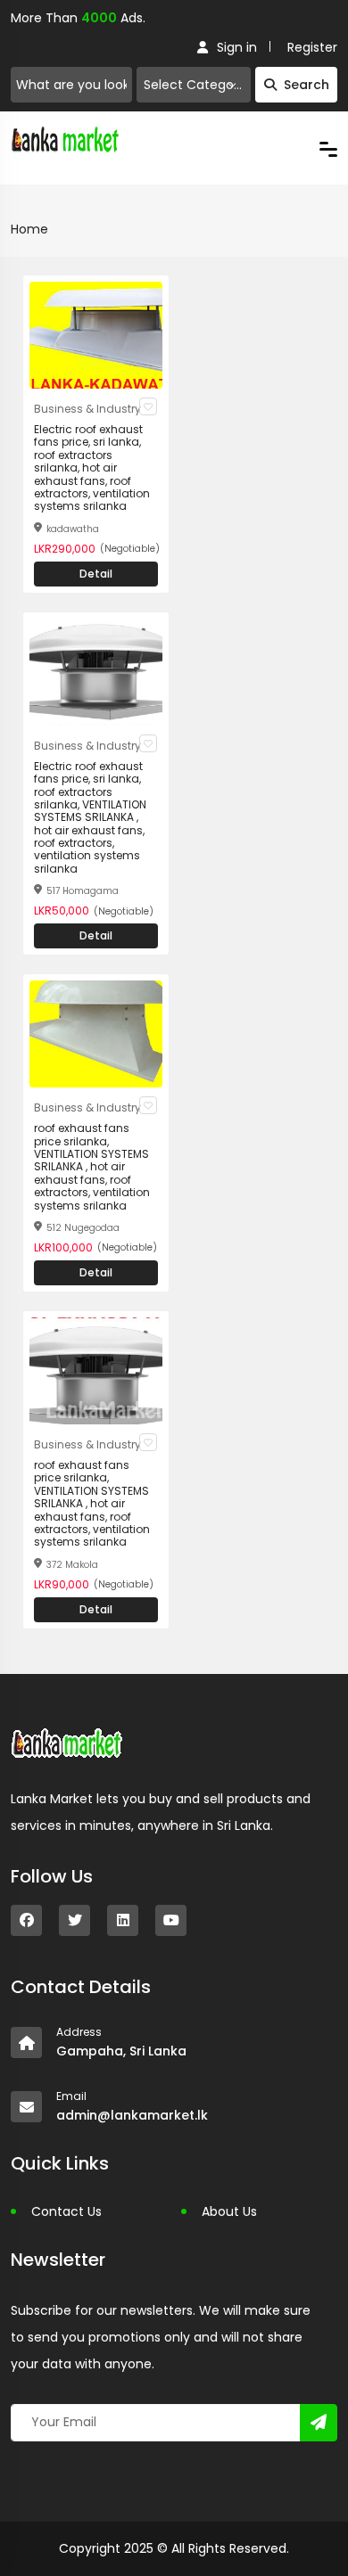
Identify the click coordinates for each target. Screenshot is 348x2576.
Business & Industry (87, 409)
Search (307, 85)
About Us (229, 2211)
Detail (96, 574)
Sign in (237, 47)
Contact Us (66, 2211)
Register (312, 47)
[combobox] (194, 85)
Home (29, 229)
